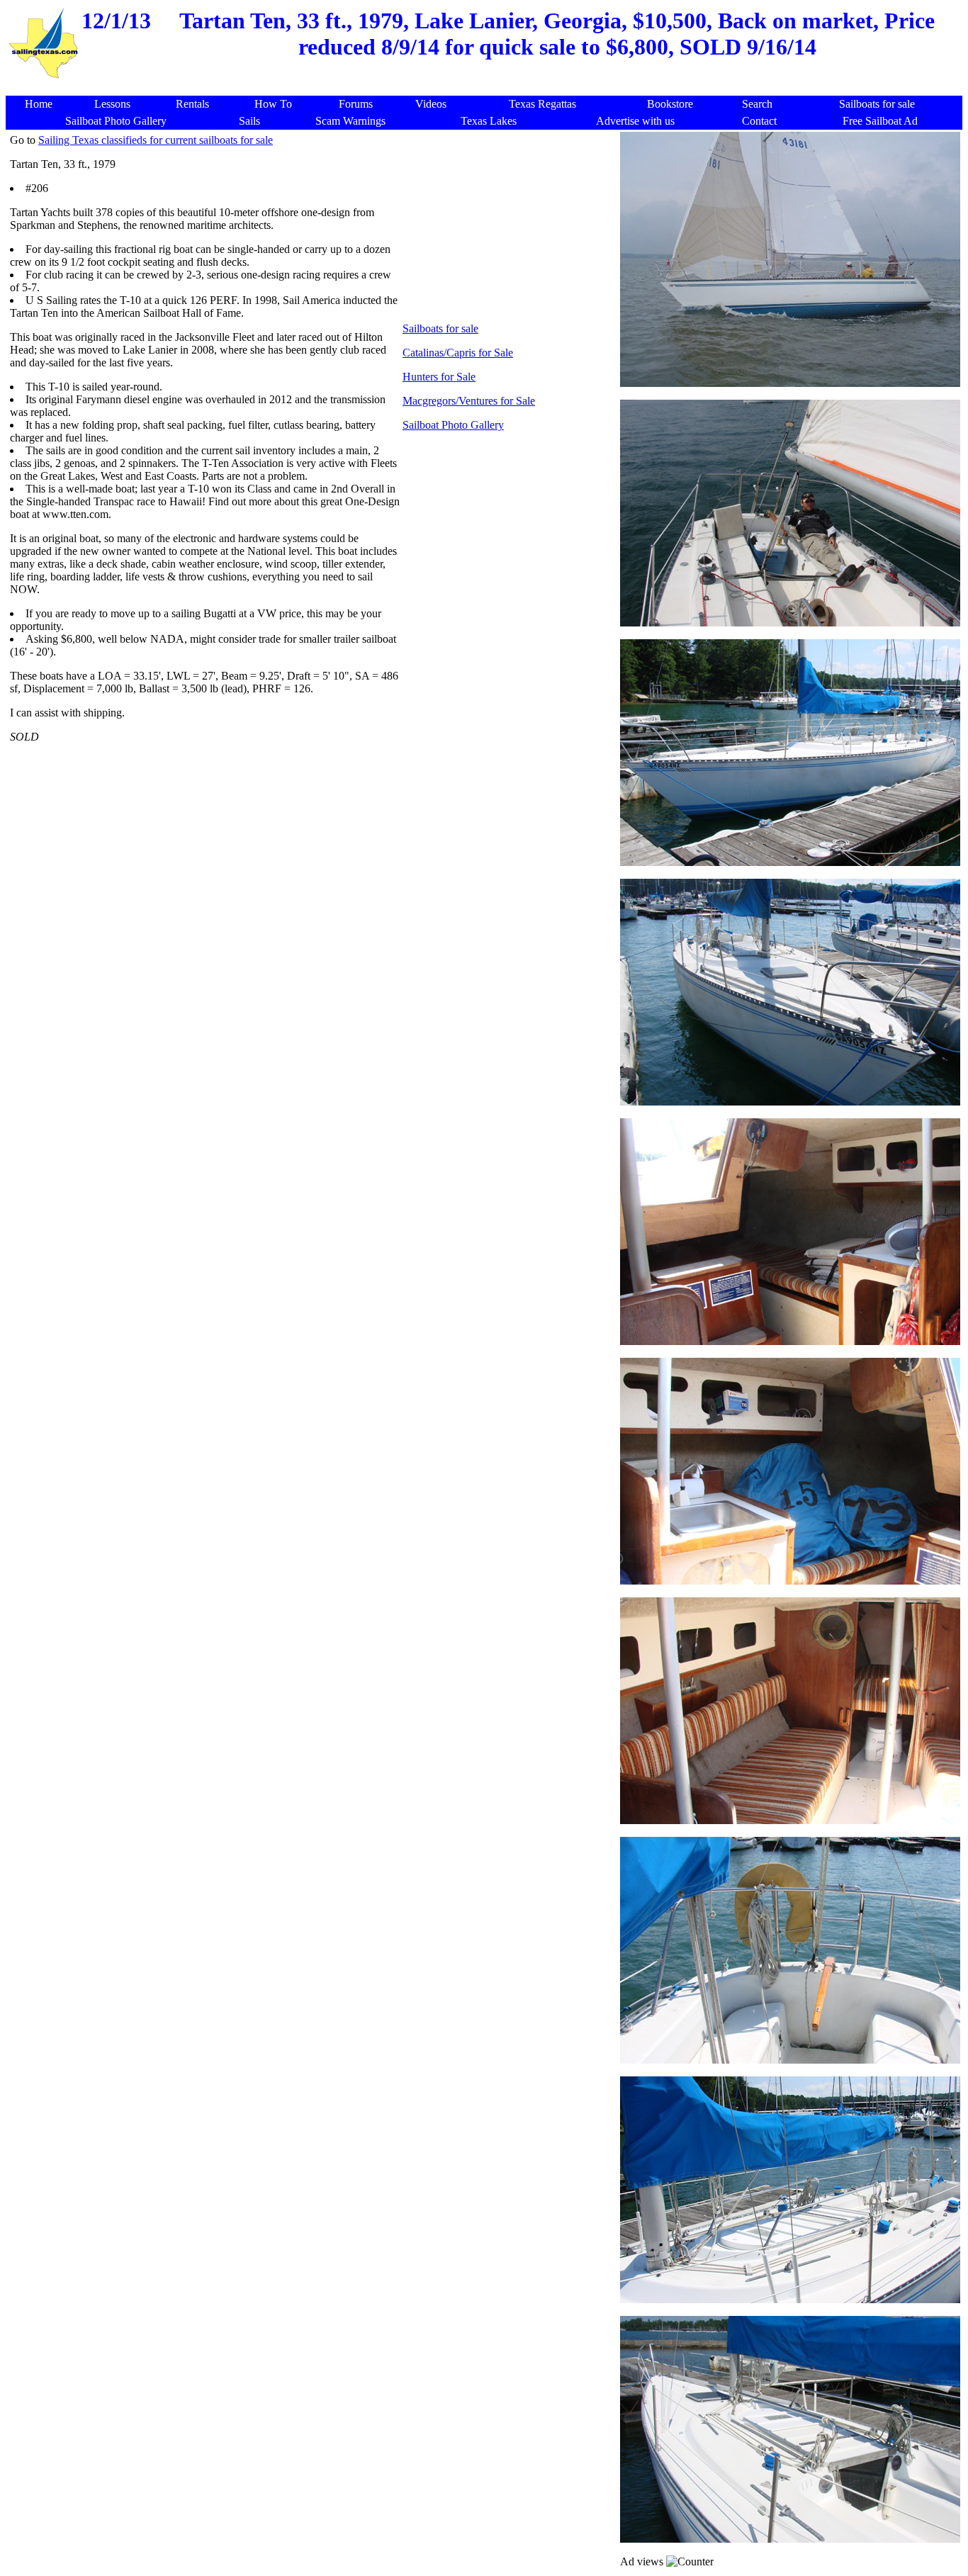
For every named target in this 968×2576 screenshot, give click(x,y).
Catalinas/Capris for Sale (458, 353)
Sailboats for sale (440, 328)
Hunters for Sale (439, 377)
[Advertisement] (487, 88)
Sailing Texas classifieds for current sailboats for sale (156, 140)
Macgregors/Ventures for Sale (469, 401)
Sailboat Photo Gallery (453, 425)
